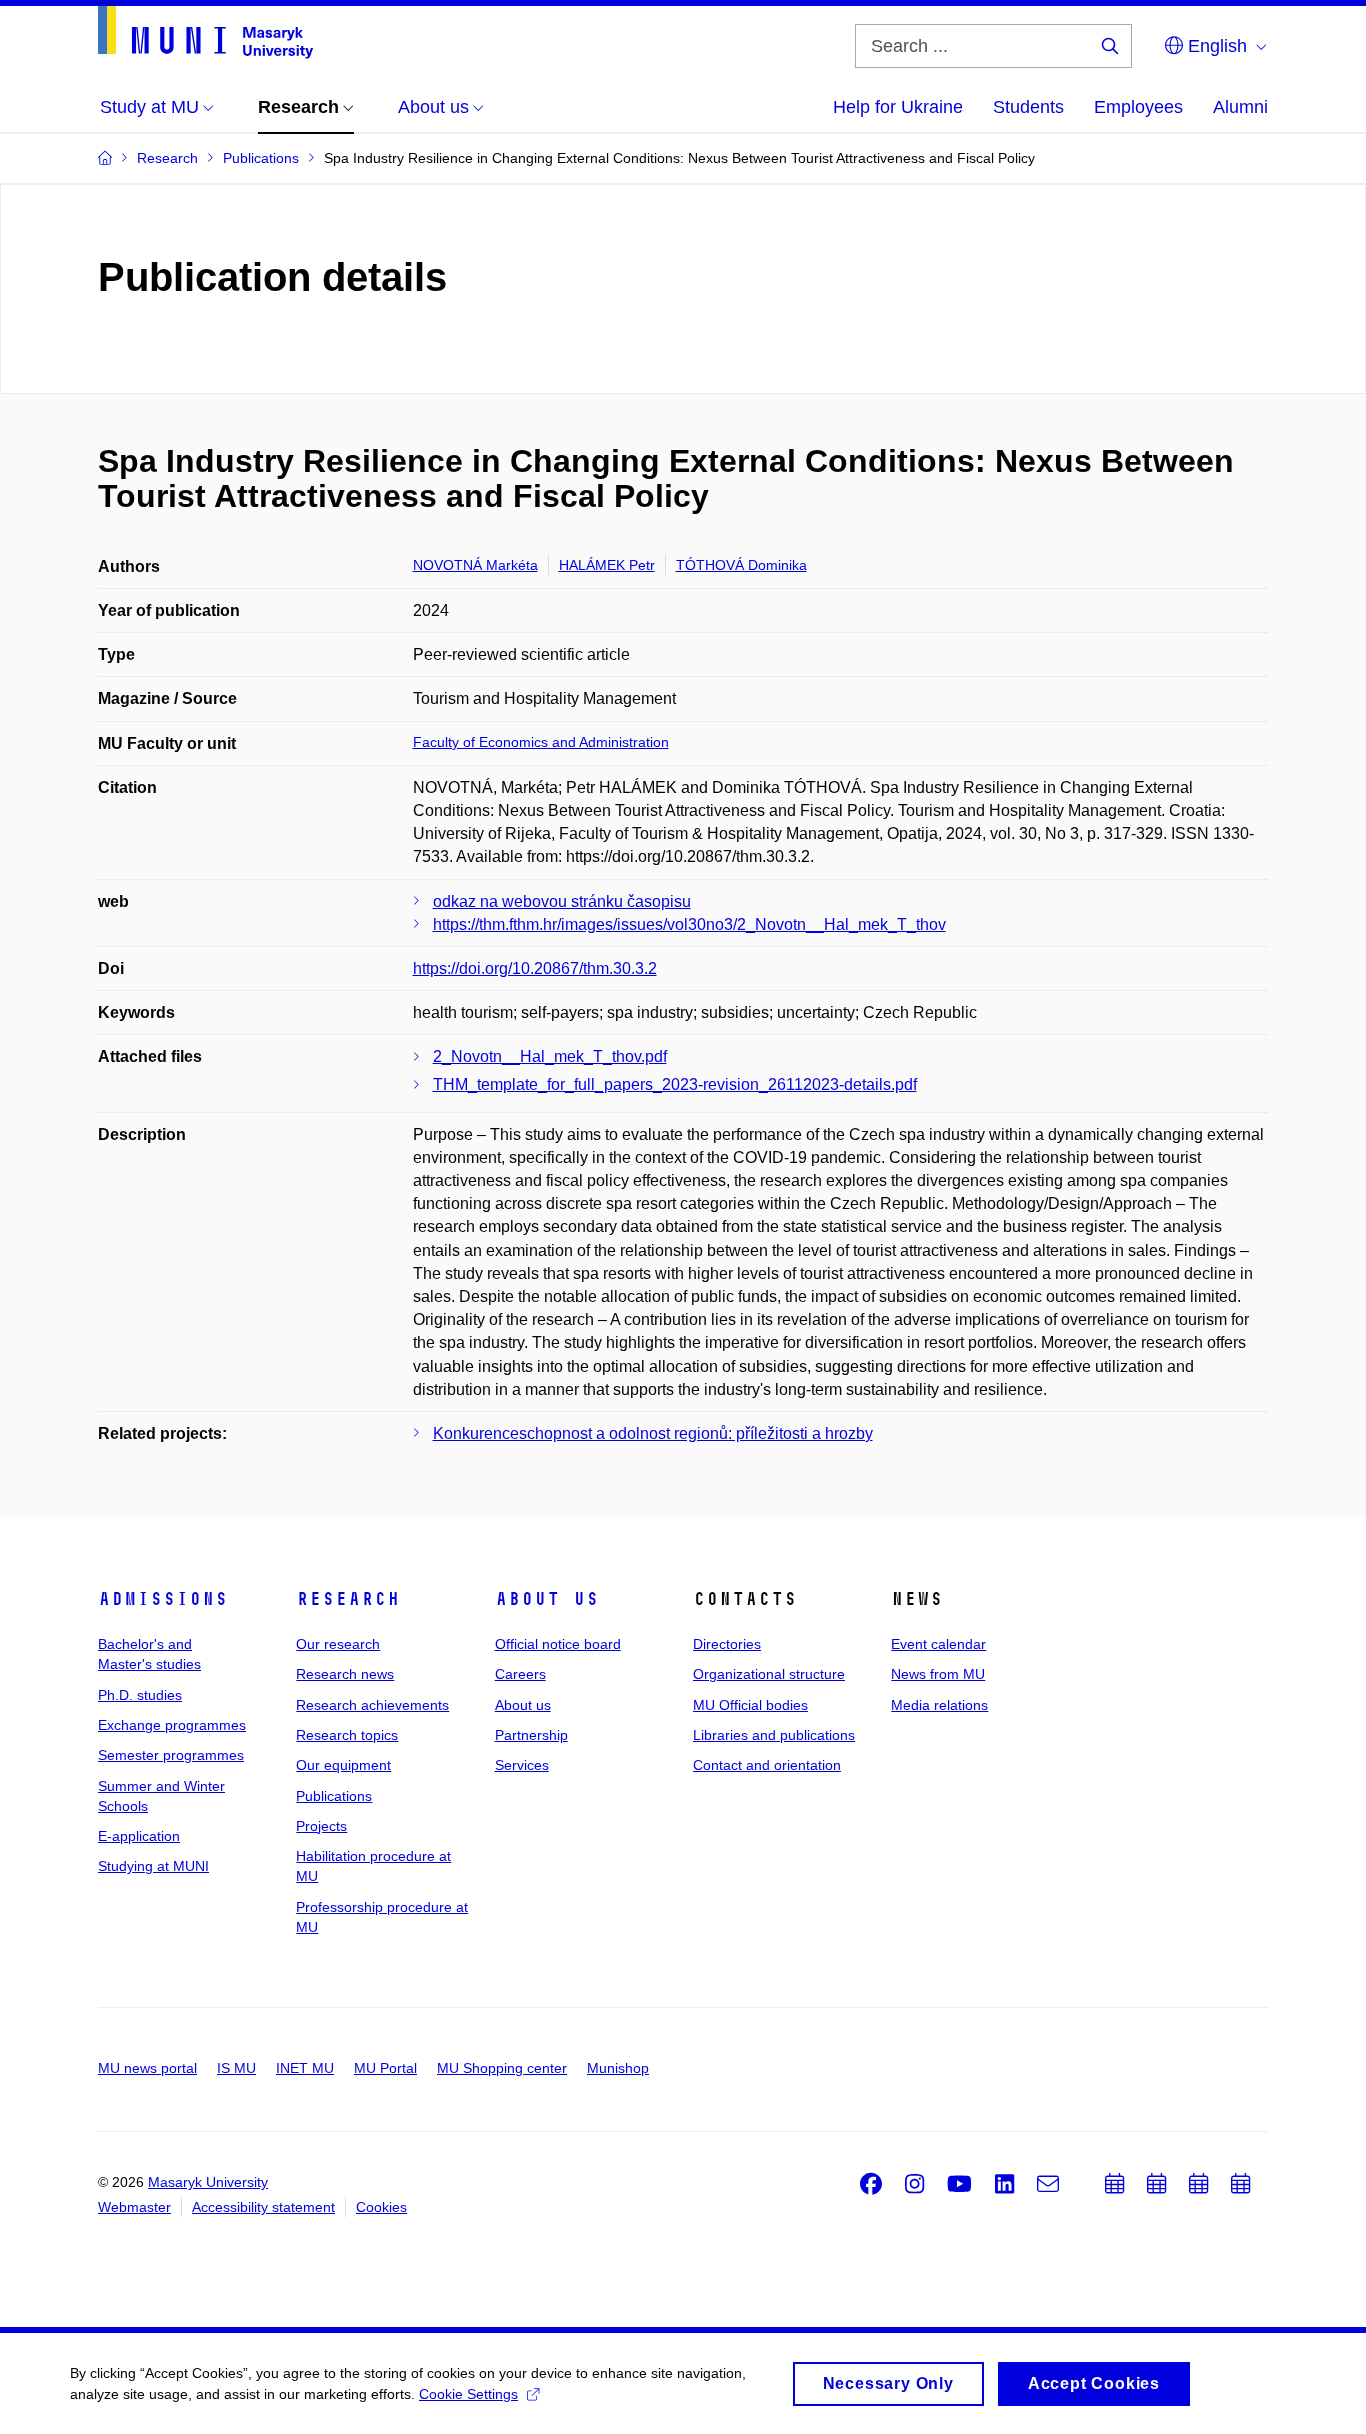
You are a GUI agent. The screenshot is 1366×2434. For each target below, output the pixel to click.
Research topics (347, 1735)
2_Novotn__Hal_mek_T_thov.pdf (550, 1056)
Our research (338, 1644)
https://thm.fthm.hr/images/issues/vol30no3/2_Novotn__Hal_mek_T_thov (689, 924)
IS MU (236, 2068)
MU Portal (385, 2068)
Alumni (1240, 107)
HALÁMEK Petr (607, 565)
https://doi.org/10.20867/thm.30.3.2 (535, 968)
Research (348, 1599)
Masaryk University (208, 2182)
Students (1028, 107)
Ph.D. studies (140, 1695)
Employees (1138, 107)
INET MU (305, 2068)
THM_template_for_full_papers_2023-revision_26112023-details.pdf (675, 1084)
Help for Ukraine (898, 107)
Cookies (381, 2207)
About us (547, 1599)
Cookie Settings (468, 2394)
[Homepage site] (205, 32)
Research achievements (372, 1705)
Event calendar (938, 1644)
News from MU (938, 1674)
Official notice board (558, 1644)
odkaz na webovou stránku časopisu (562, 901)
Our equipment (343, 1765)
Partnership (531, 1735)
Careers (520, 1674)
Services (522, 1765)
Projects (321, 1826)
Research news (345, 1674)
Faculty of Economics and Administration (541, 742)
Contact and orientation (767, 1765)
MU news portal (147, 2068)
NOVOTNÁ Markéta (475, 565)
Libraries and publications (774, 1735)
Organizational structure (769, 1674)
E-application (139, 1836)
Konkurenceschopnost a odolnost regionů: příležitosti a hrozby (653, 1433)
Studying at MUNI (153, 1866)
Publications (334, 1796)
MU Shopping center (502, 2068)
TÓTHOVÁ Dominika (741, 565)
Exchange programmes (172, 1725)
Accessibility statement (263, 2207)
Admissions (163, 1599)
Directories (727, 1644)
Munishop (618, 2068)
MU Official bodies (750, 1705)
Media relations (939, 1705)
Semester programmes (171, 1755)
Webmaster (134, 2207)
